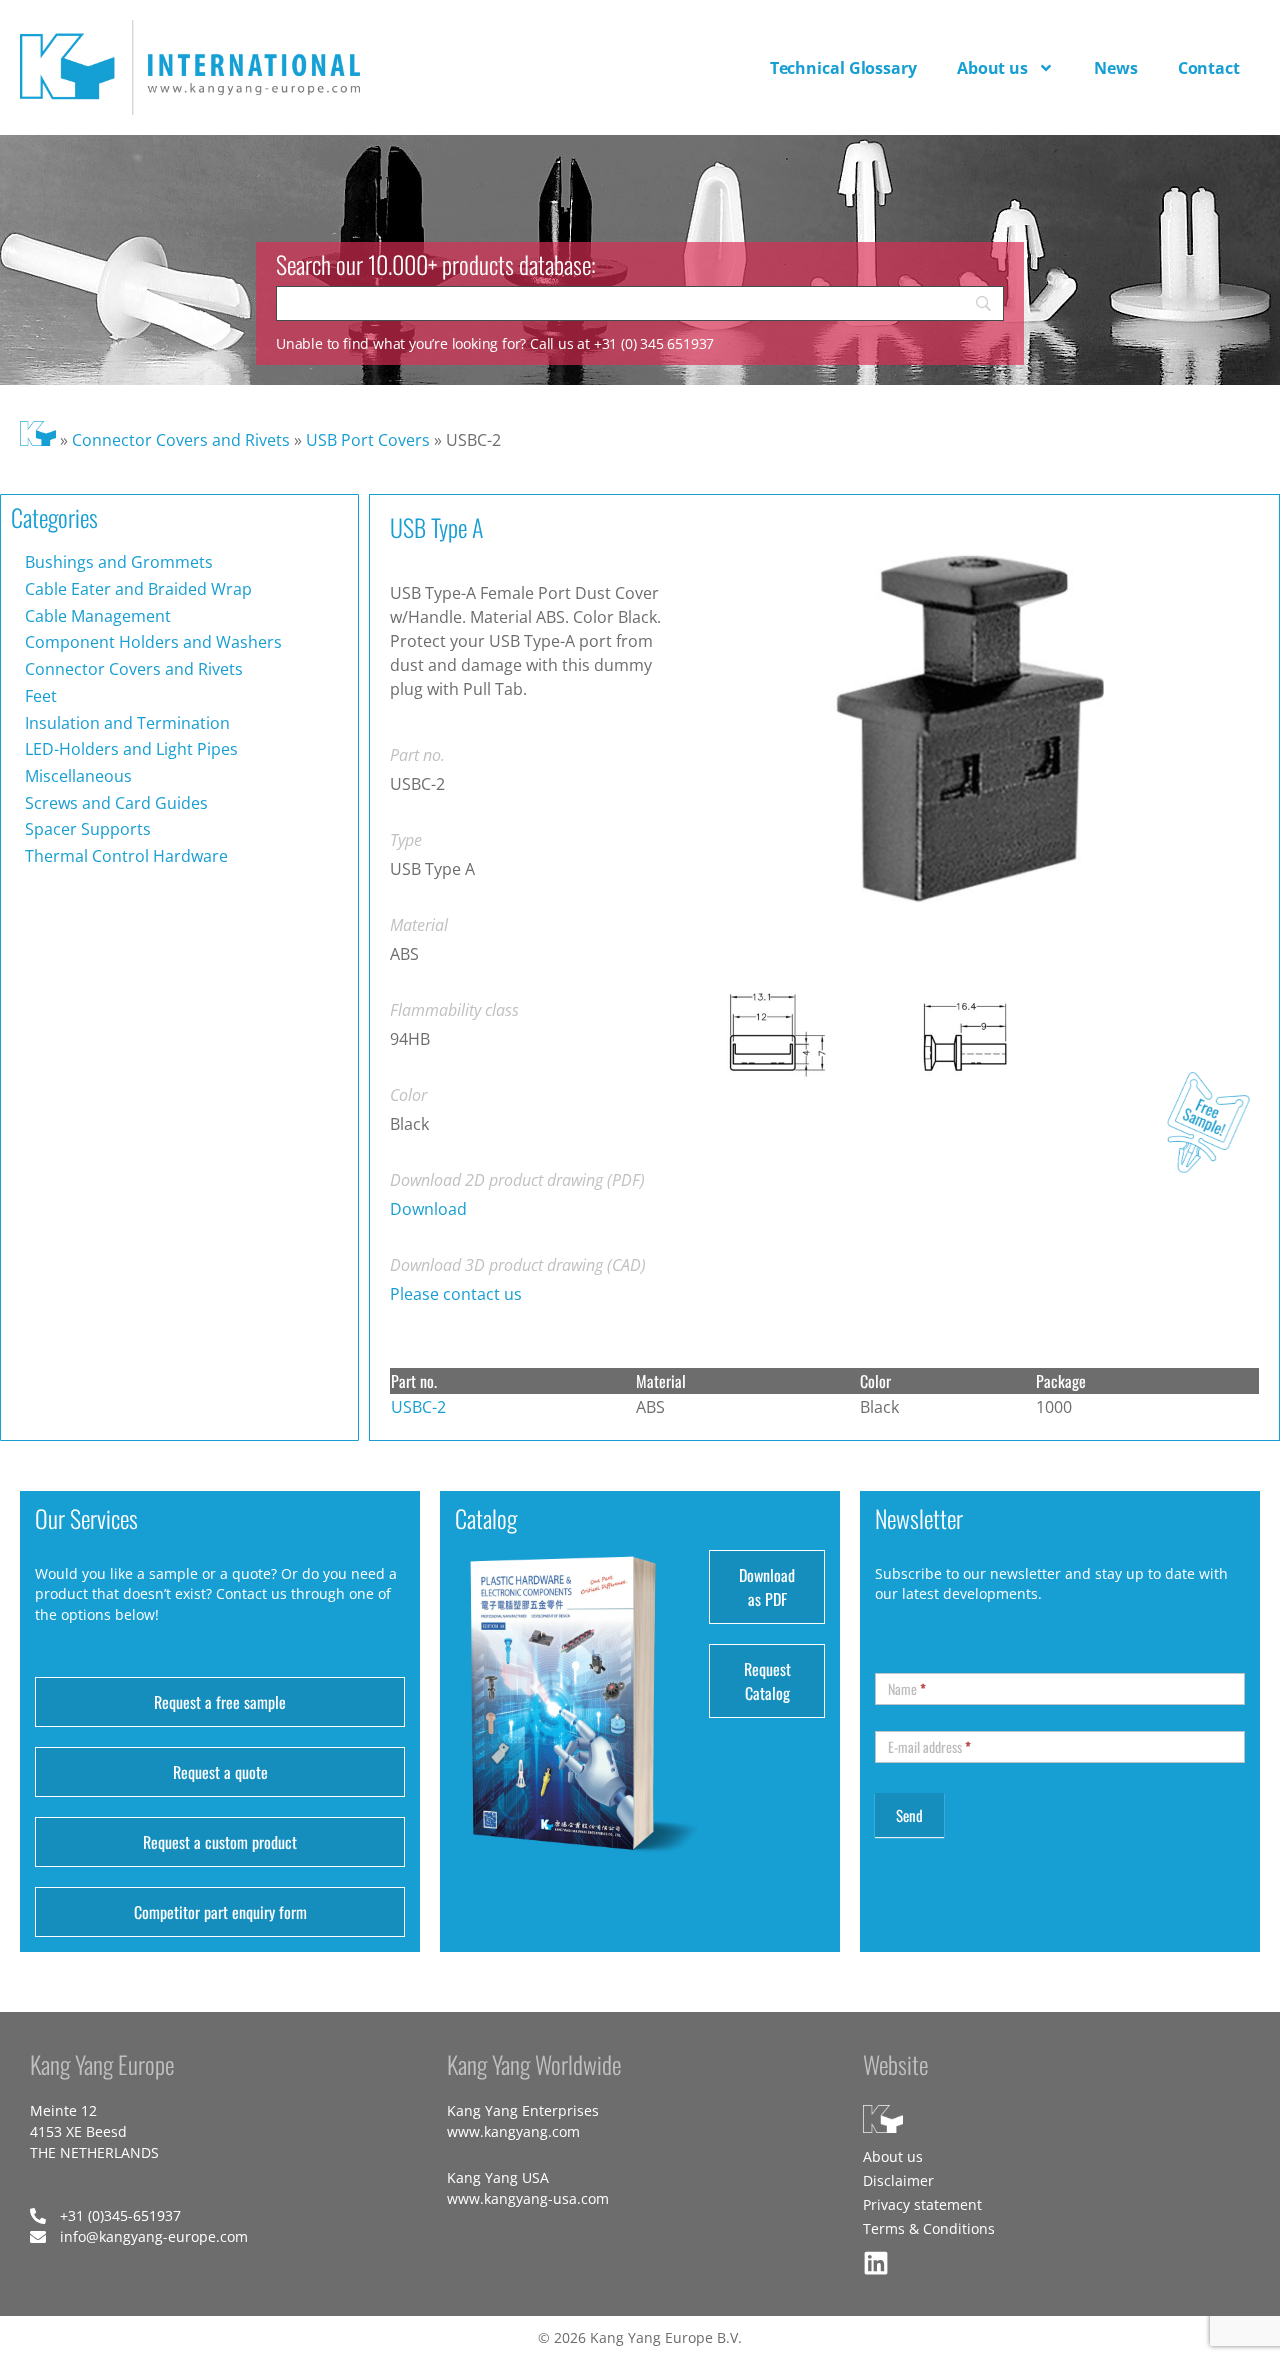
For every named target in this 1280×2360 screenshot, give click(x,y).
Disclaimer (898, 2180)
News (1116, 68)
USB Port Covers (368, 440)
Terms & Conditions (929, 2228)
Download (428, 1209)
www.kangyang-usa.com (528, 2198)
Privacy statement (922, 2204)
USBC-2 (418, 1407)
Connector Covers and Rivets (181, 440)
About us (992, 68)
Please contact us (456, 1294)
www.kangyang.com (513, 2131)
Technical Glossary (843, 68)
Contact (1209, 68)
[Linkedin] (876, 2263)
